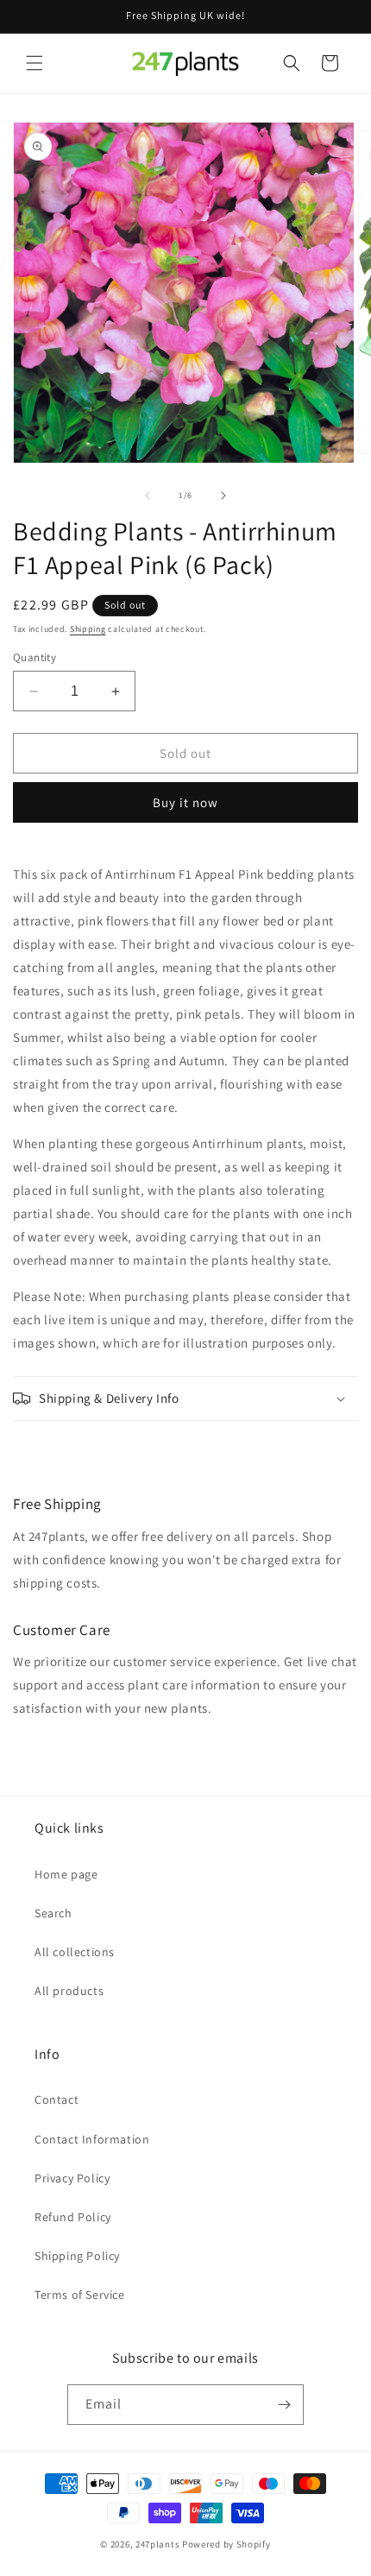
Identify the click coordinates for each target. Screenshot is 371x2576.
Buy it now (185, 802)
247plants (157, 2544)
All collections (75, 1952)
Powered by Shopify (226, 2544)
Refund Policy (73, 2217)
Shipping (88, 629)
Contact (57, 2099)
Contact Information (92, 2139)
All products (69, 1991)
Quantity (35, 657)
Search (53, 1913)
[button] (35, 63)
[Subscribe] (284, 2405)
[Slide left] (148, 496)
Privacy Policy (72, 2178)
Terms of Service (80, 2295)
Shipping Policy (77, 2256)
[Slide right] (223, 496)
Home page (66, 1874)
